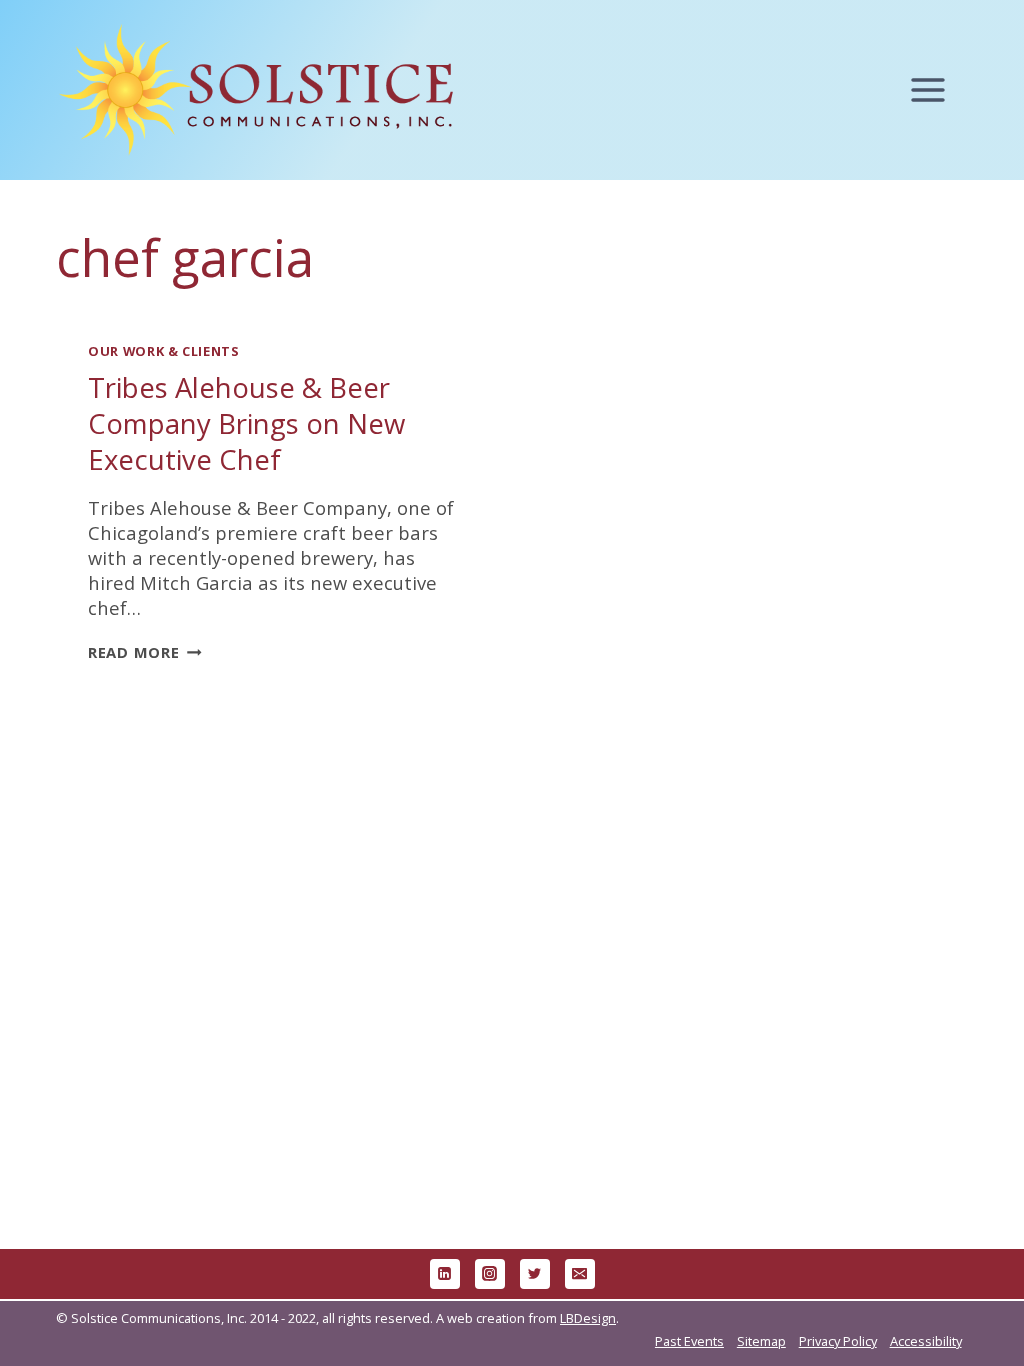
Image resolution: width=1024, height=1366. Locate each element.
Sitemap (761, 1341)
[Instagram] (490, 1274)
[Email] (580, 1274)
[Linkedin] (445, 1274)
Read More (145, 652)
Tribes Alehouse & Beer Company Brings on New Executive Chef (246, 423)
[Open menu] (937, 90)
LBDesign (588, 1318)
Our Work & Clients (164, 351)
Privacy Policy (838, 1341)
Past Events (689, 1341)
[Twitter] (535, 1274)
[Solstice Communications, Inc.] (256, 90)
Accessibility (926, 1341)
